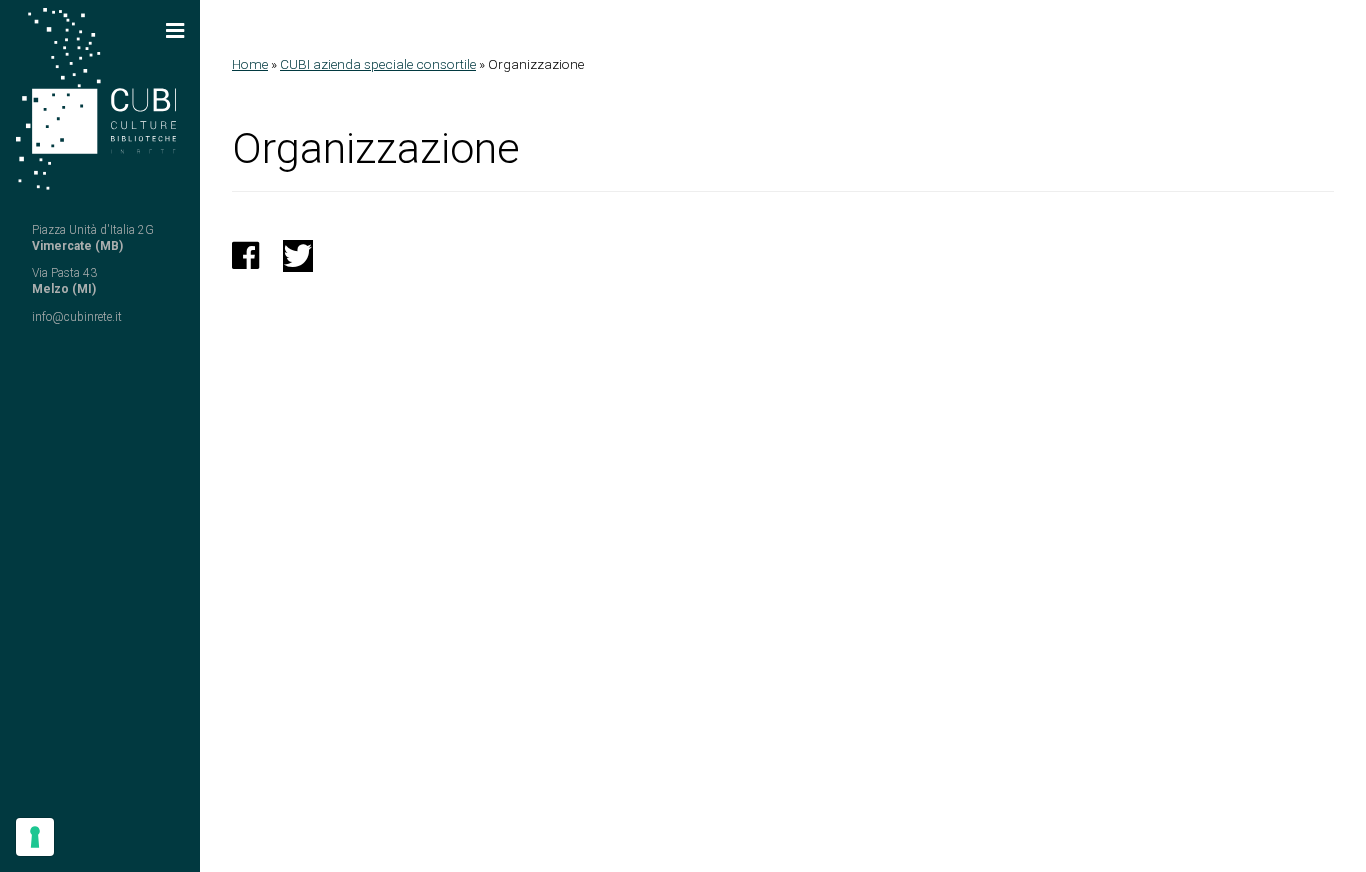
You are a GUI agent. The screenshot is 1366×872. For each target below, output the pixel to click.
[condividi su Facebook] (245, 261)
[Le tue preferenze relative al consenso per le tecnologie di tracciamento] (35, 837)
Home (250, 64)
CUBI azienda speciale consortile (378, 64)
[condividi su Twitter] (298, 261)
